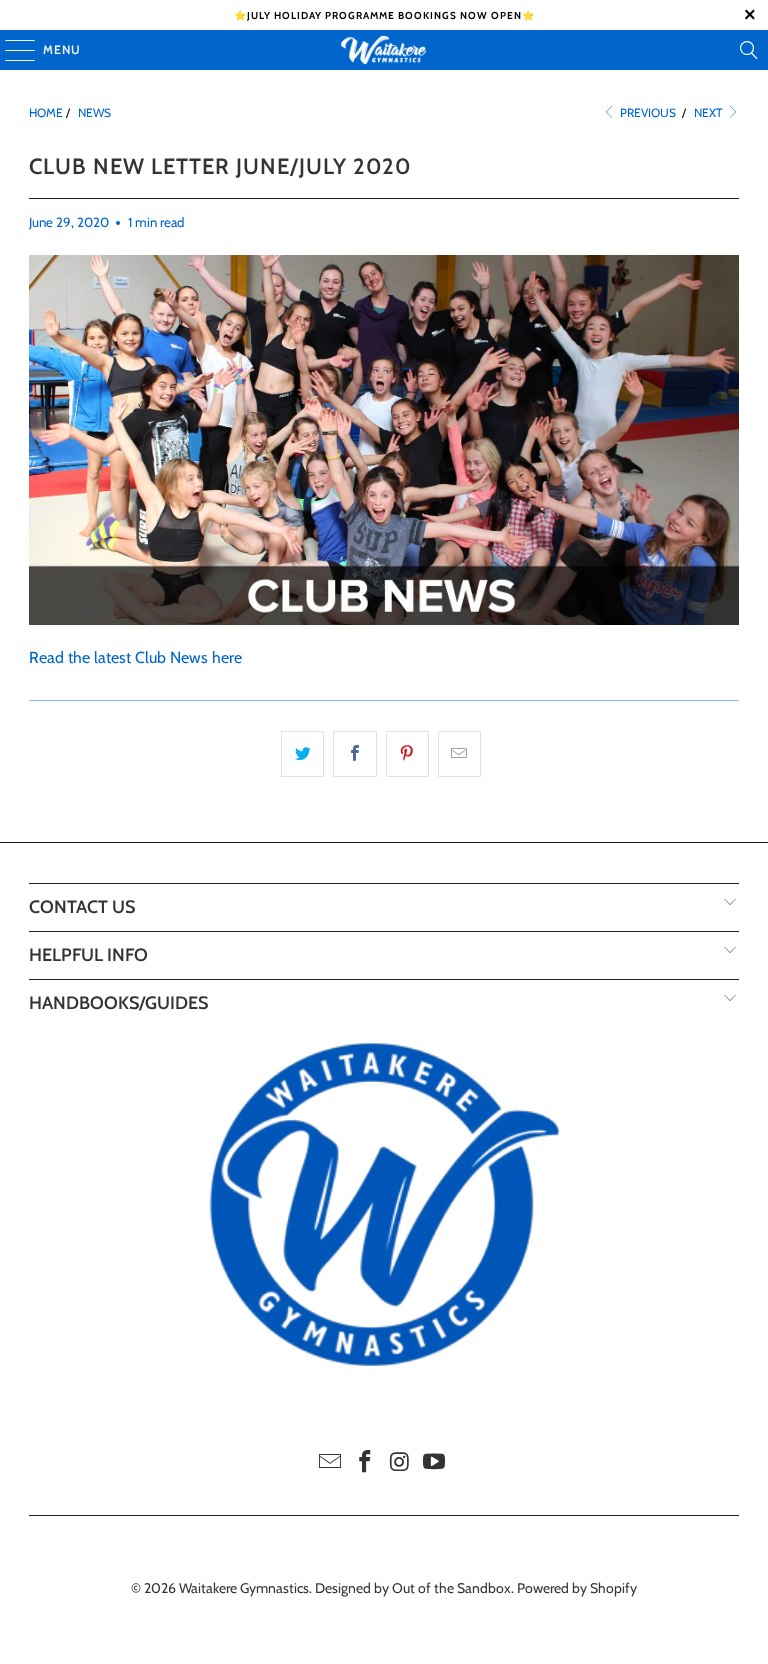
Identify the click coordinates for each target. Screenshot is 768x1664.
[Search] (749, 50)
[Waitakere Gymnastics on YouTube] (435, 1463)
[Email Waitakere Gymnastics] (331, 1463)
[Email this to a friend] (459, 754)
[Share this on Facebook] (354, 754)
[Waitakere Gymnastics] (384, 50)
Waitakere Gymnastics (244, 1588)
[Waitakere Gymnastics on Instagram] (401, 1463)
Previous (646, 112)
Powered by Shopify (577, 1588)
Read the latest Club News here (135, 657)
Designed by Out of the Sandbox (413, 1588)
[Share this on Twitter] (302, 754)
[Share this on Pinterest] (407, 754)
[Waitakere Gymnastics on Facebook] (366, 1463)
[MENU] (10, 50)
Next (709, 112)
